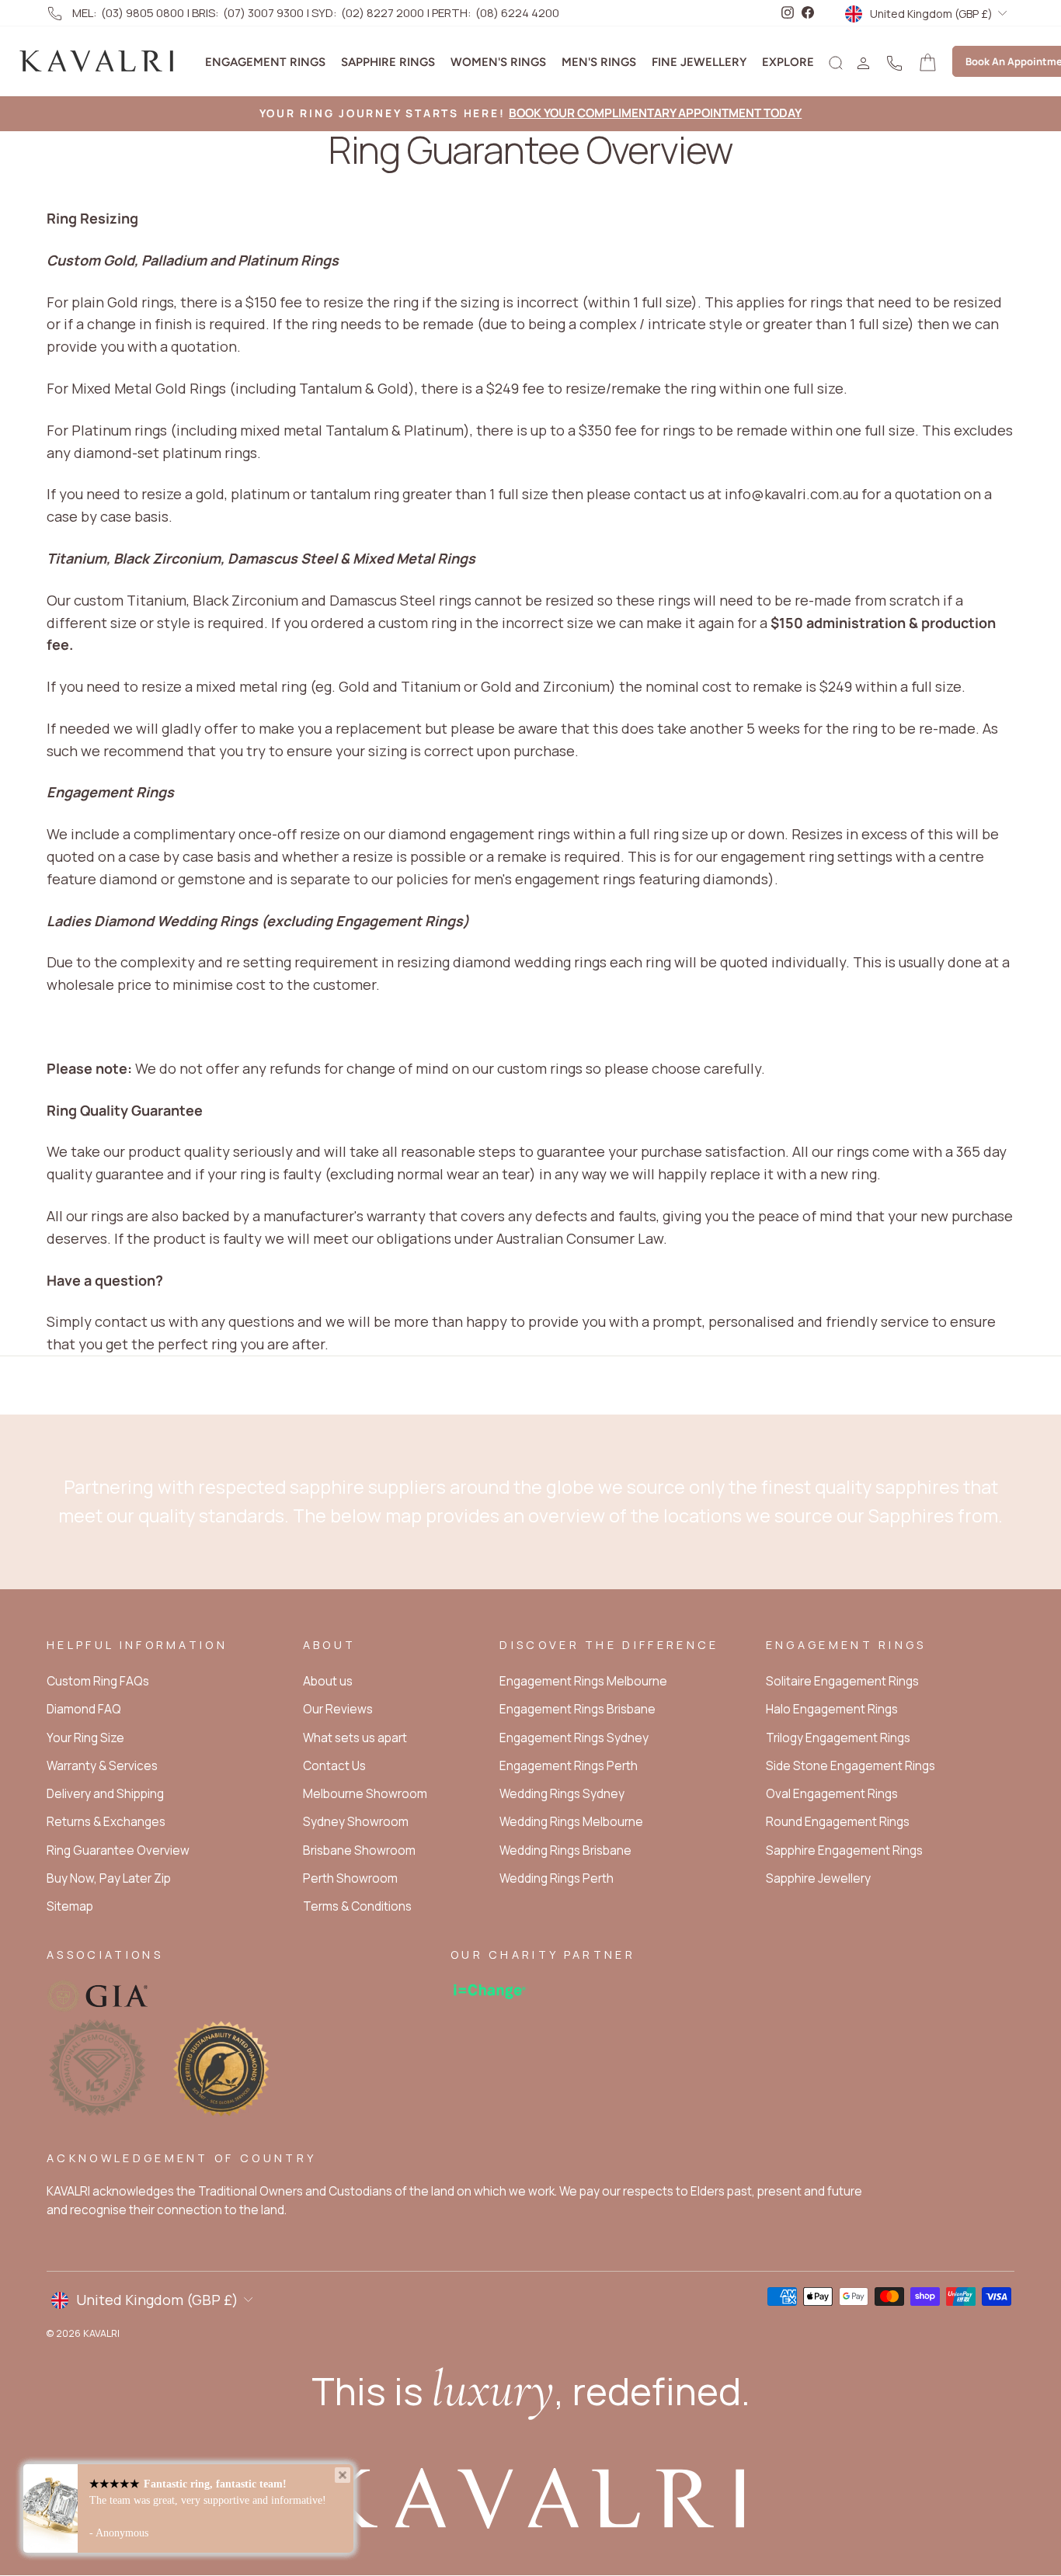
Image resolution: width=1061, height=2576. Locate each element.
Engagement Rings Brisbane (577, 1709)
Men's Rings (599, 62)
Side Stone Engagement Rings (851, 1766)
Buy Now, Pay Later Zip (109, 1878)
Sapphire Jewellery (818, 1878)
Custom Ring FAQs (98, 1681)
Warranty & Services (102, 1766)
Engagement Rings (265, 62)
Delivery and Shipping (105, 1794)
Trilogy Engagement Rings (838, 1738)
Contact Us (334, 1766)
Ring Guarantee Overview (118, 1850)
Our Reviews (338, 1709)
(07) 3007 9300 (263, 13)
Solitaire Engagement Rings (842, 1681)
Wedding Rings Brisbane (565, 1850)
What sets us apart (355, 1738)
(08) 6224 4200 (517, 13)
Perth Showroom (350, 1878)
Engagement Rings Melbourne (583, 1681)
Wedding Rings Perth (557, 1878)
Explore (788, 62)
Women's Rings (498, 62)
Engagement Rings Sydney (574, 1738)
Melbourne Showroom (365, 1794)
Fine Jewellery (699, 62)
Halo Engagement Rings (832, 1709)
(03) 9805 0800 (143, 13)
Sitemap (70, 1906)
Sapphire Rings (388, 62)
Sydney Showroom (356, 1822)
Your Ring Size (85, 1738)
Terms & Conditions (357, 1906)
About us (328, 1681)
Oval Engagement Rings (832, 1794)
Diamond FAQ (84, 1709)
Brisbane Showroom (359, 1850)
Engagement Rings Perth (569, 1766)
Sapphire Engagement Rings (844, 1850)
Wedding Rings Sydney (562, 1794)
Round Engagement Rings (838, 1822)
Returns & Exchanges (106, 1822)
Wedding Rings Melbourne (571, 1822)
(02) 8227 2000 (383, 13)
